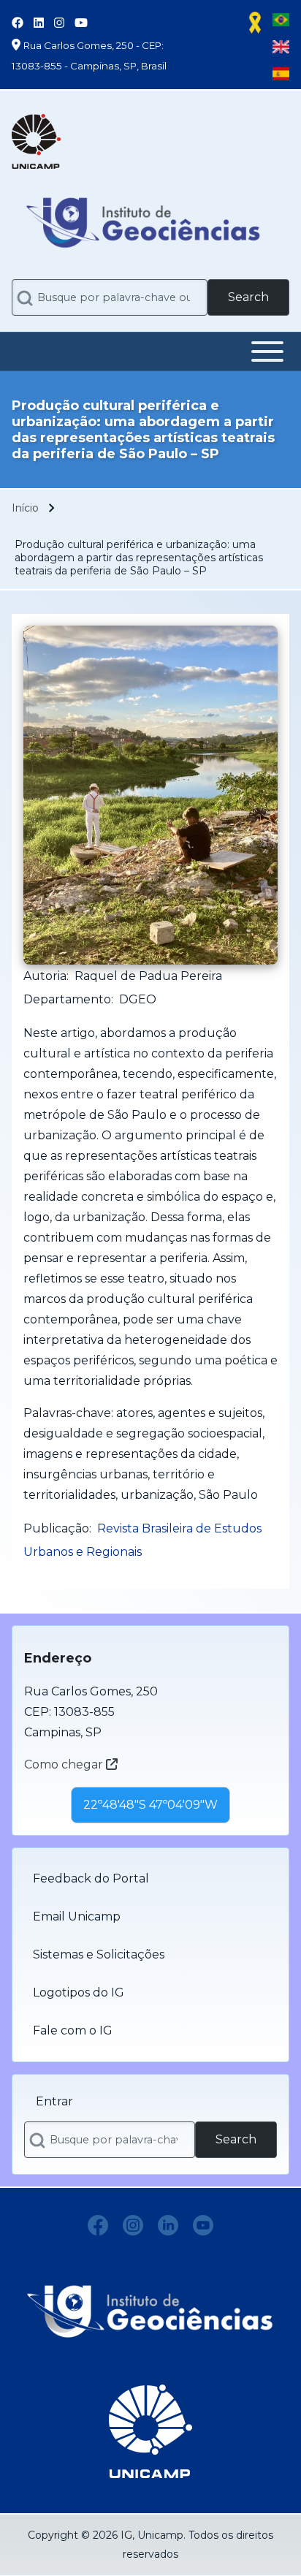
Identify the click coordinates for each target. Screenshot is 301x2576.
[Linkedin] (168, 2225)
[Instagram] (133, 2225)
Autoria (45, 976)
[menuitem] (150, 1879)
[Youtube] (203, 2225)
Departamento (67, 999)
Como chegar (65, 1764)
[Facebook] (98, 2225)
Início (25, 508)
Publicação (56, 1528)
